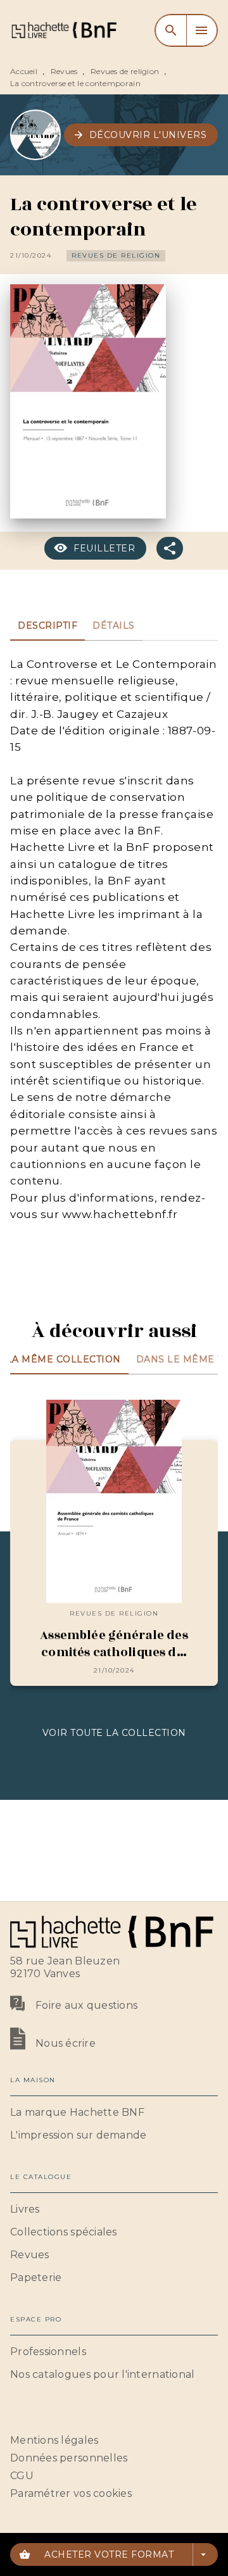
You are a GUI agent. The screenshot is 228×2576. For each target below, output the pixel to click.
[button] (141, 135)
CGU (22, 2476)
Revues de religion (125, 71)
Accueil (24, 71)
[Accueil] (63, 30)
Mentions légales (54, 2440)
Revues (64, 71)
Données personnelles (69, 2458)
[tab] (47, 625)
